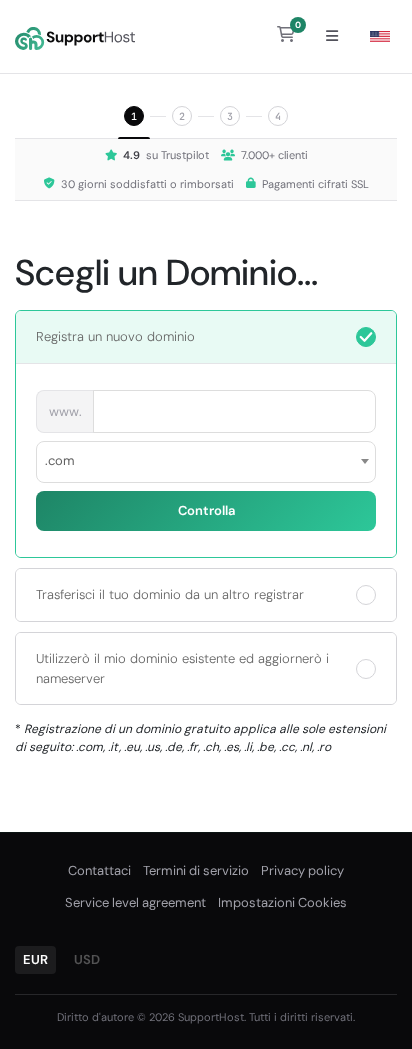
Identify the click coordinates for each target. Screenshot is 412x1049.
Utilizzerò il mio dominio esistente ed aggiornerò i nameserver (182, 668)
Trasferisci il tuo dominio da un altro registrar (170, 594)
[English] (380, 36)
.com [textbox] (60, 460)
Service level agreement (135, 902)
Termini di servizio (196, 870)
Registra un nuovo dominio (115, 336)
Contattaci (99, 870)
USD (87, 959)
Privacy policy (302, 870)
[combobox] (206, 462)
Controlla (206, 510)
